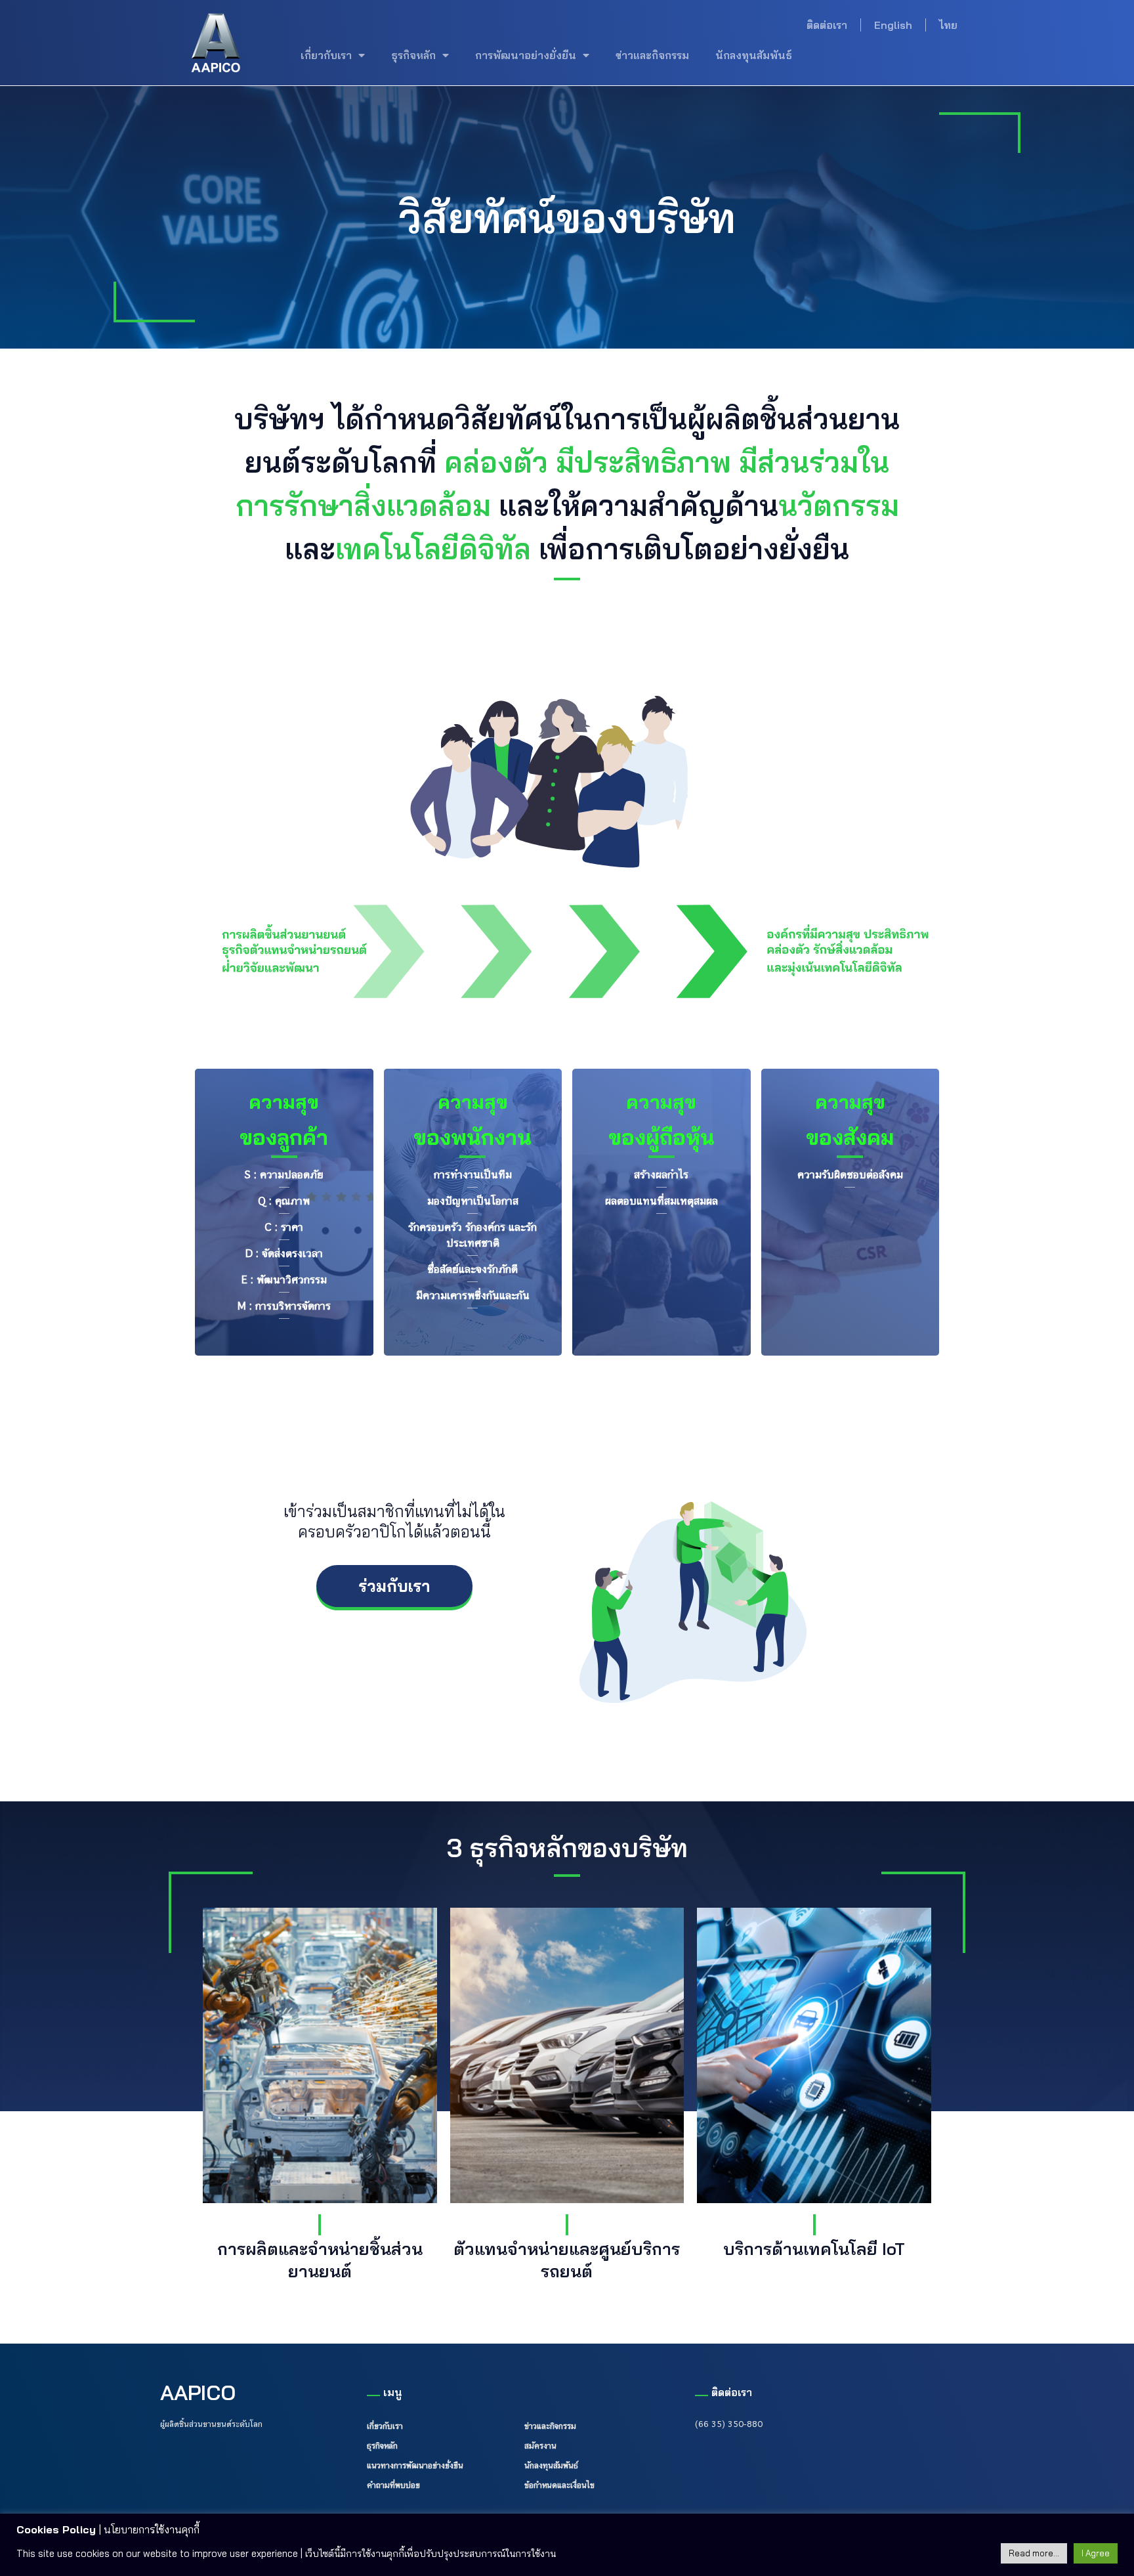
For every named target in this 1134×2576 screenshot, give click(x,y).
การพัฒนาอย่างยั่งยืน (526, 55)
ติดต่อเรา (827, 25)
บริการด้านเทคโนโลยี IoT (814, 2248)
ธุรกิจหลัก (413, 55)
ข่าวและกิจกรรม (652, 55)
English (893, 25)
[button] (394, 1586)
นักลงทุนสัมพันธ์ (754, 55)
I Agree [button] (1096, 2553)
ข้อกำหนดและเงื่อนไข (559, 2485)
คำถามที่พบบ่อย (393, 2485)
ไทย (948, 25)
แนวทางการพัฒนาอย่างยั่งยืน (415, 2465)
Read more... (1034, 2553)
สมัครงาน (540, 2445)
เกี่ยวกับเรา (326, 55)
